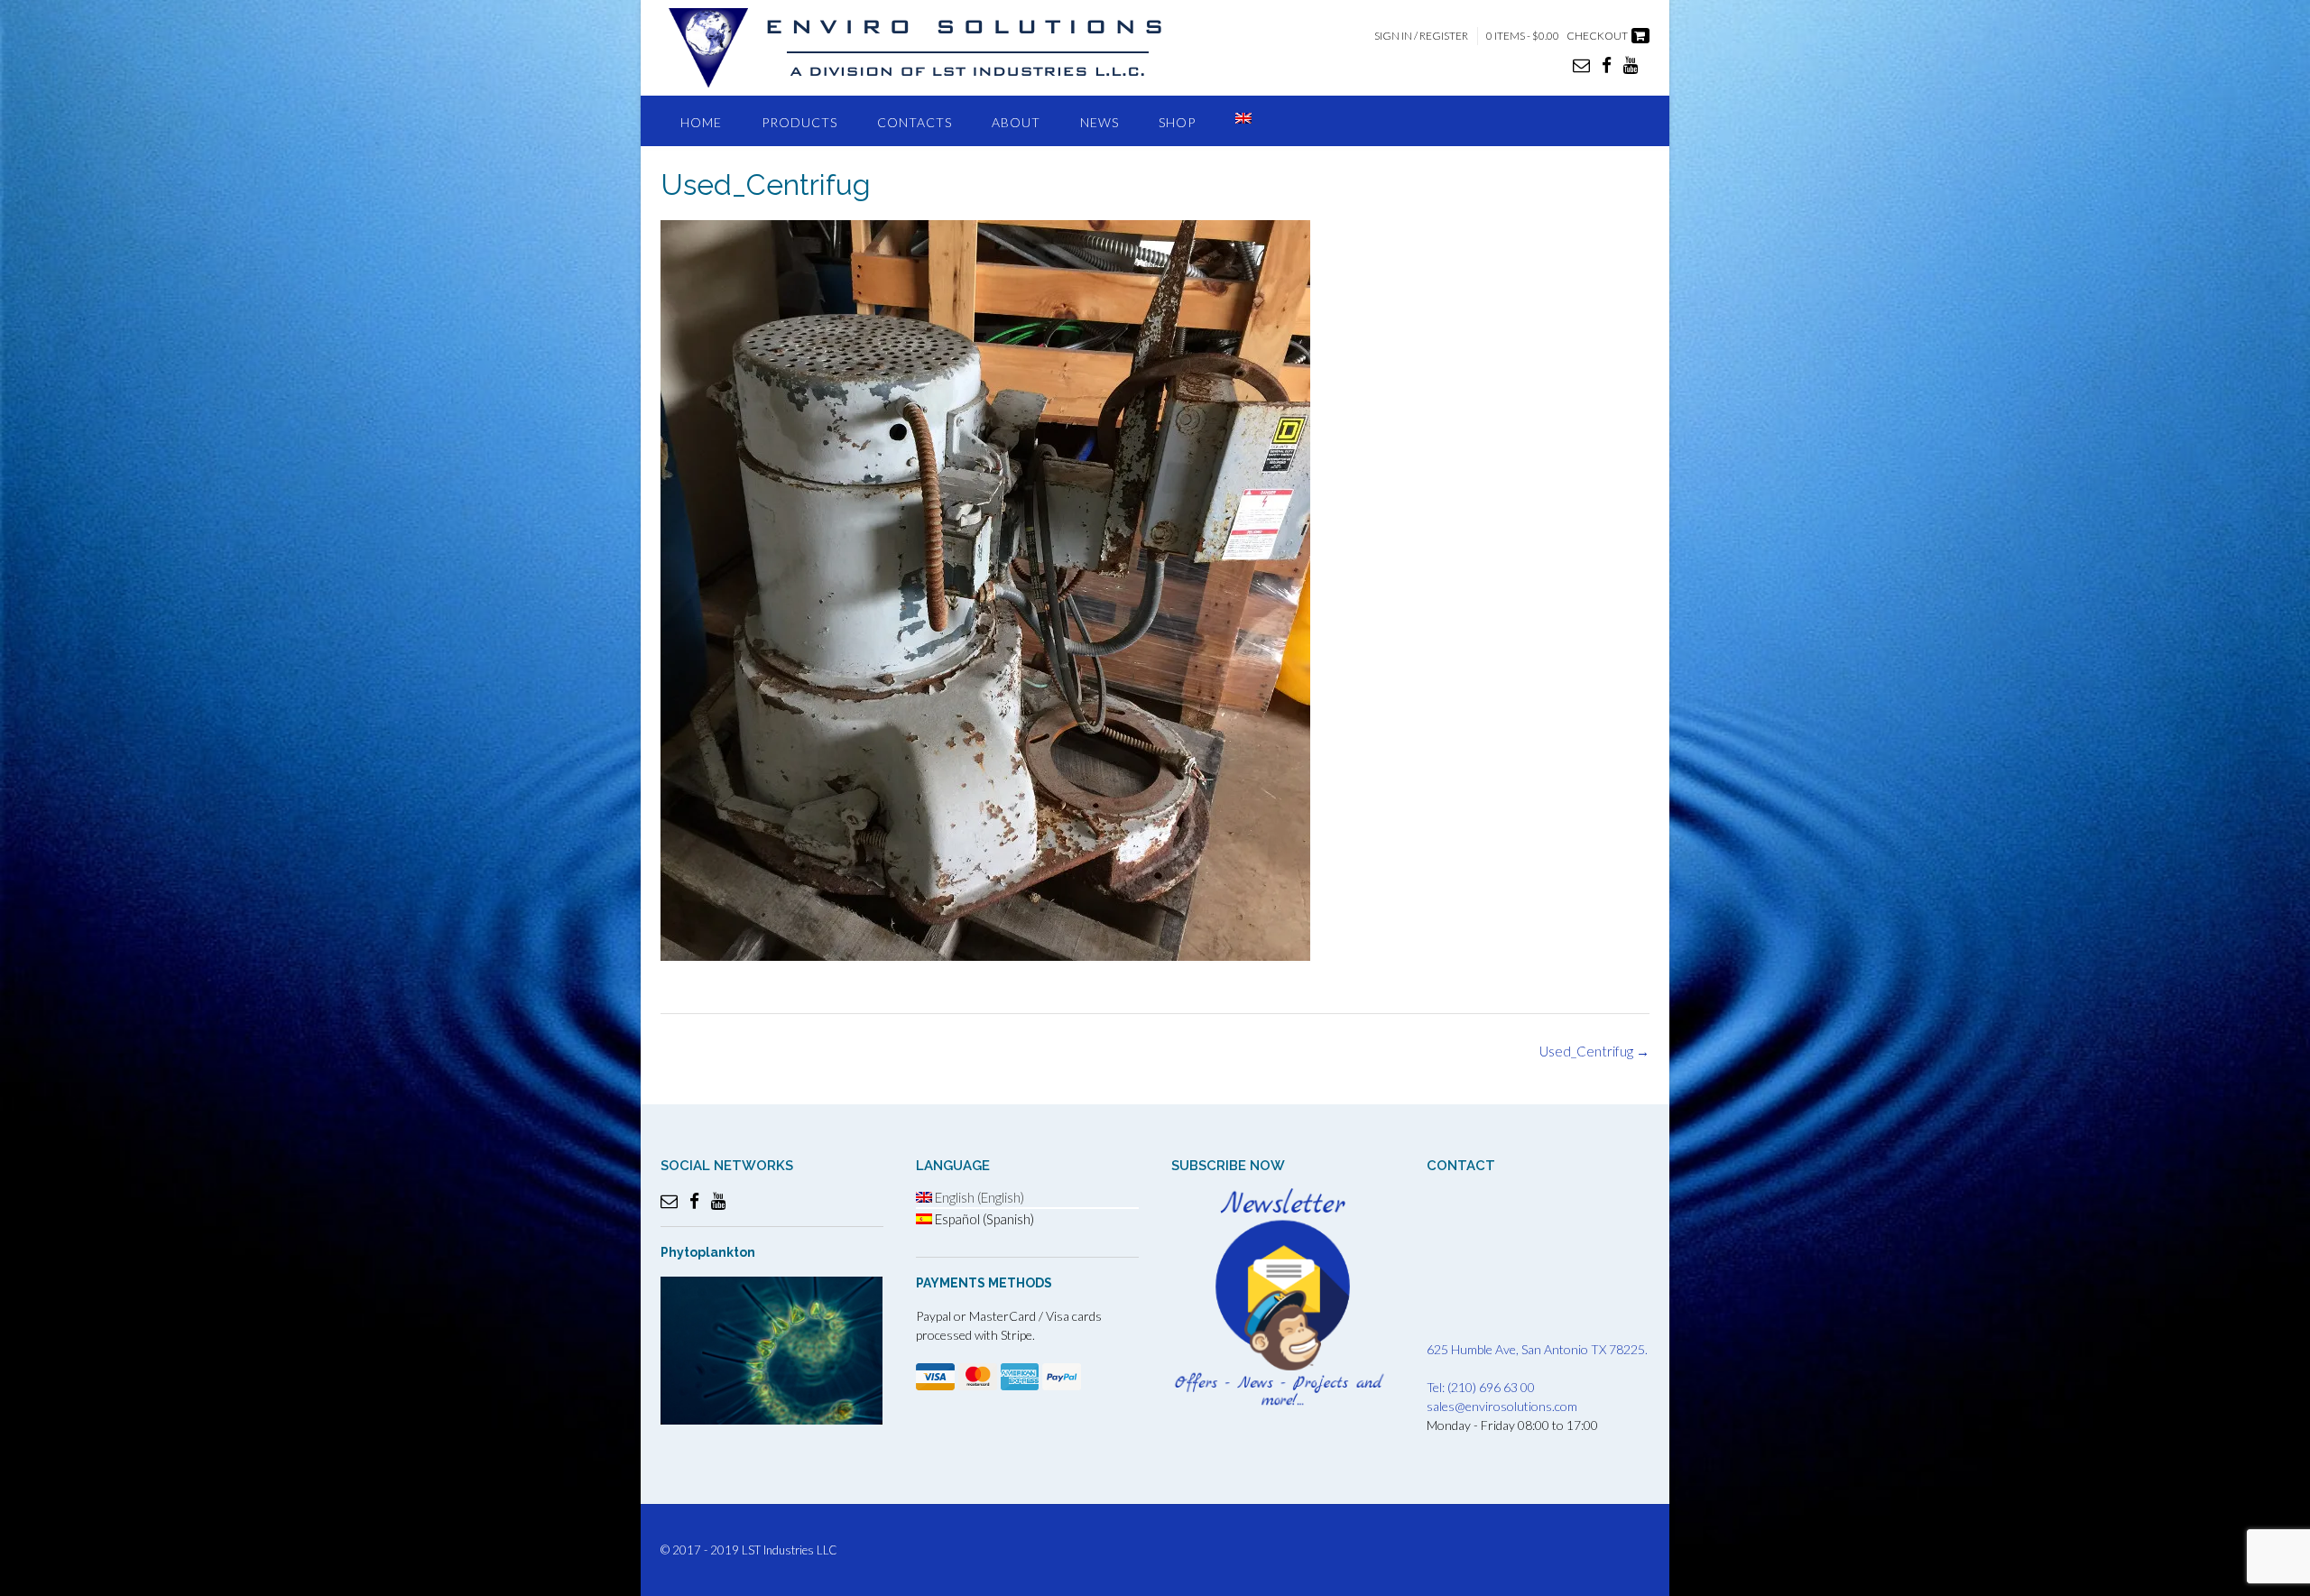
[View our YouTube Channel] (1631, 65)
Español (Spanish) (983, 1219)
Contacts (915, 122)
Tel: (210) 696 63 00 (1481, 1387)
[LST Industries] (931, 48)
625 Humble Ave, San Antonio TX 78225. (1537, 1349)
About (1016, 122)
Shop (1177, 122)
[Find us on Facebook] (1607, 65)
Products (799, 122)
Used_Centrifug (1594, 1051)
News (1100, 122)
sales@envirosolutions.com (1502, 1406)
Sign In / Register (1421, 36)
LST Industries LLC (790, 1550)
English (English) (978, 1197)
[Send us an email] (1581, 65)
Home (701, 122)
